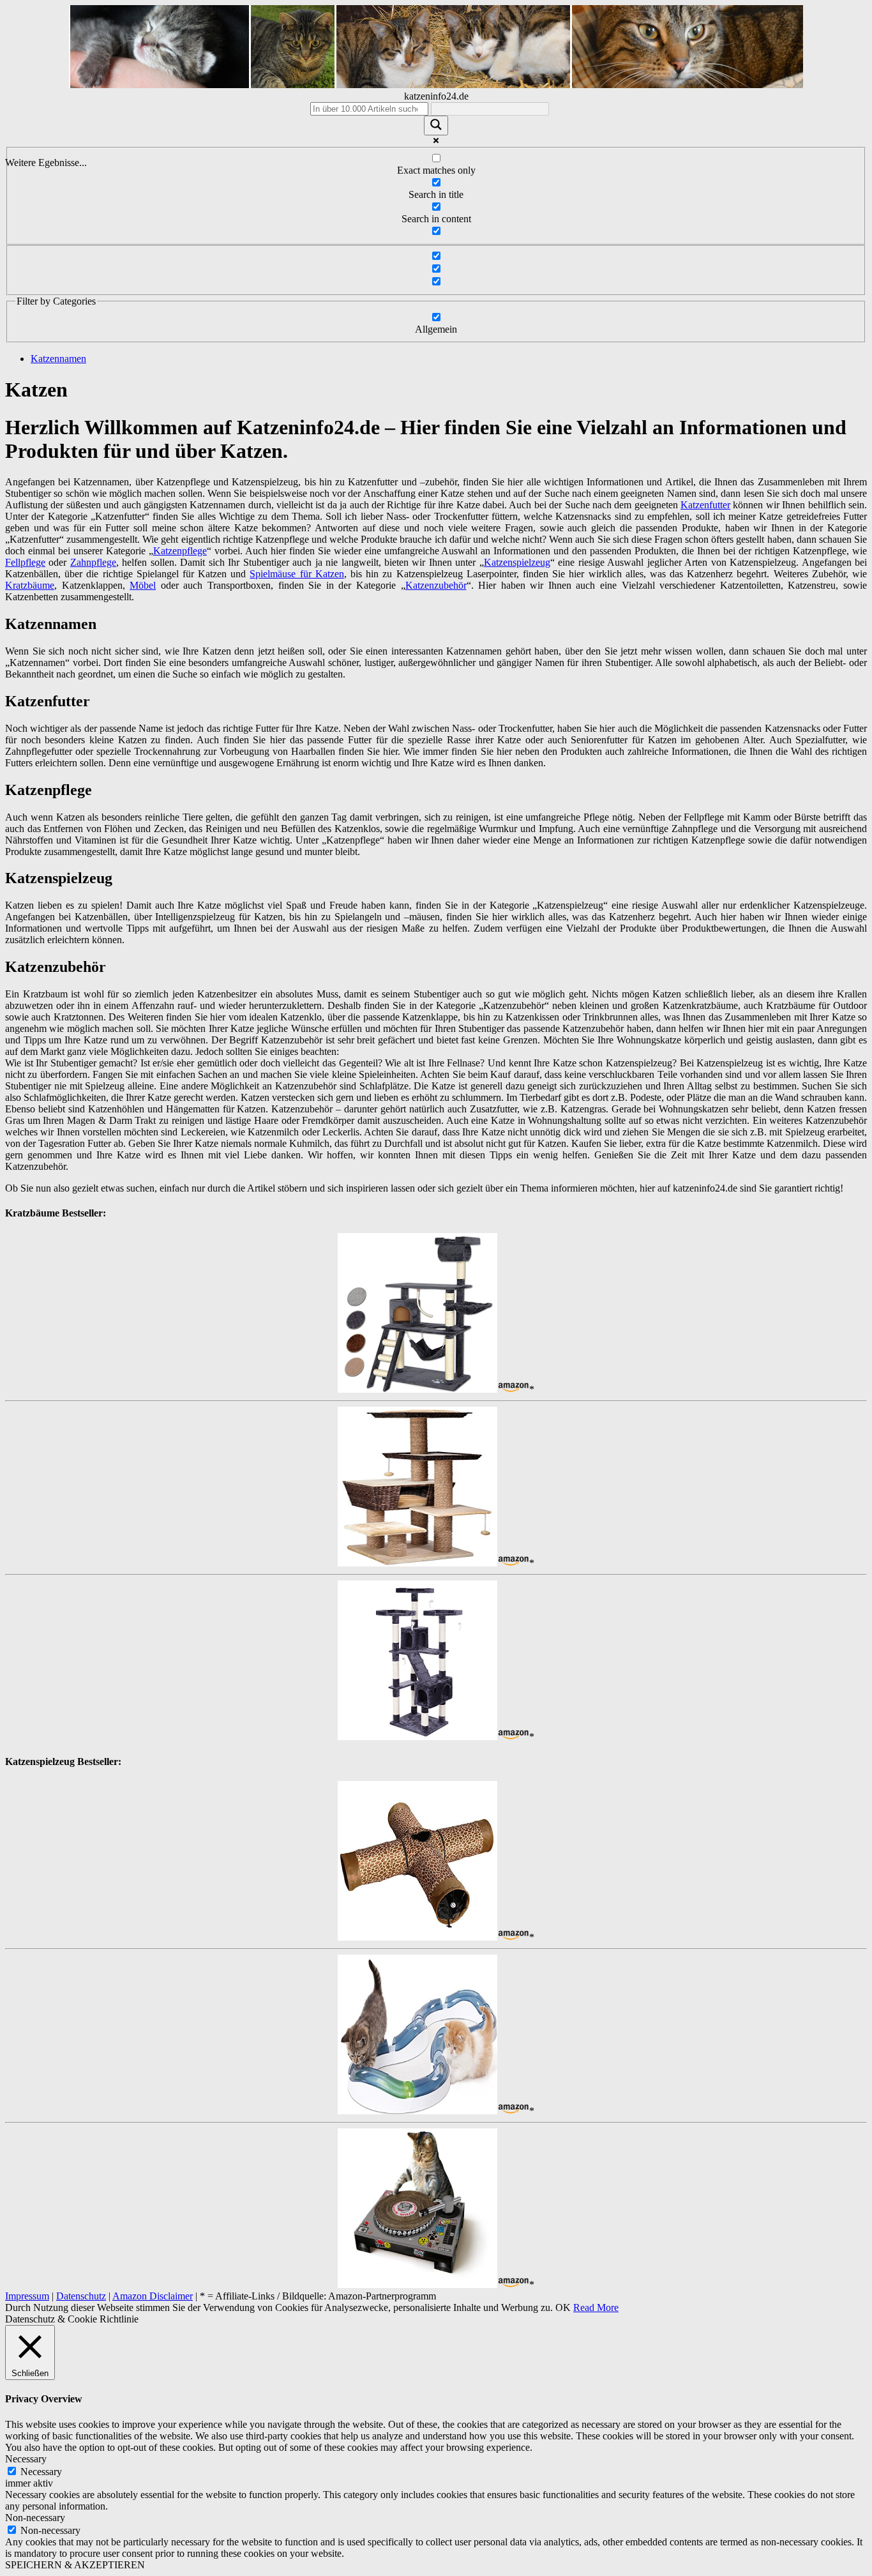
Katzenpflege (180, 551)
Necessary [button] (26, 2459)
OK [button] (563, 2307)
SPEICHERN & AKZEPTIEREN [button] (75, 2565)
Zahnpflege (93, 562)
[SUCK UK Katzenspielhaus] (417, 2284)
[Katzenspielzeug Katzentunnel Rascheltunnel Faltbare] (417, 1937)
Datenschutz (81, 2296)
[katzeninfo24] (436, 85)
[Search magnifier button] (436, 125)
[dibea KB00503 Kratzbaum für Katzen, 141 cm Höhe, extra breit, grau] (417, 1389)
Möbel (143, 585)
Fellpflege (25, 562)
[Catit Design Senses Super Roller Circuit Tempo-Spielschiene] (417, 2111)
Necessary (41, 2472)
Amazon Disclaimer (153, 2296)
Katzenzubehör (436, 585)
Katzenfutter (705, 505)
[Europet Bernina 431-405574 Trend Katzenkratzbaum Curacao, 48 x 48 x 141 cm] (417, 1563)
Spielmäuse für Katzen (297, 574)
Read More (596, 2307)
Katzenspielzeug (517, 562)
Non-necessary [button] (35, 2518)
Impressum (27, 2296)
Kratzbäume (30, 585)
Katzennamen (58, 359)
